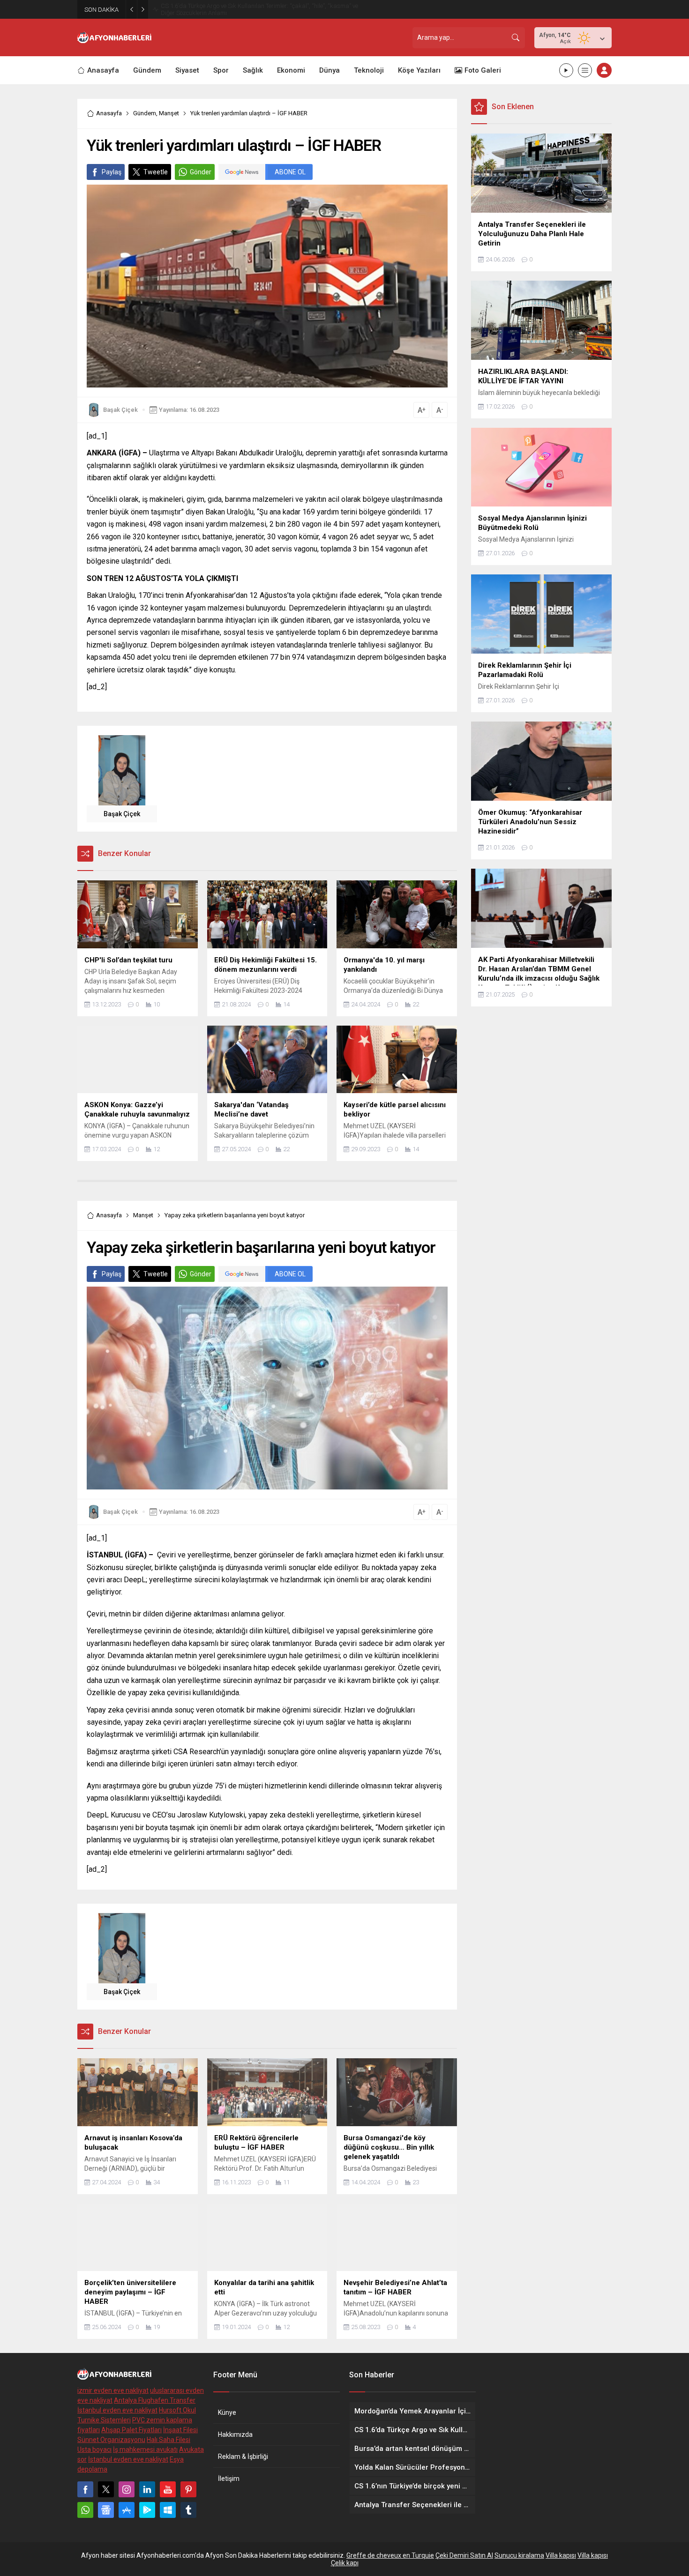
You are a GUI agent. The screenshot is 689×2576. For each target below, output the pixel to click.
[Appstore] (127, 2510)
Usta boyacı (94, 2449)
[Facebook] (85, 2489)
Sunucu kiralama (519, 2555)
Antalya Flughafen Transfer (155, 2400)
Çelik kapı (345, 2563)
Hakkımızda (235, 2435)
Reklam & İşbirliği (243, 2457)
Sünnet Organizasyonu (111, 2440)
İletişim (229, 2479)
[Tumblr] (188, 2510)
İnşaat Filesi (180, 2430)
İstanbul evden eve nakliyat (117, 2410)
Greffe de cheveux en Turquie (390, 2555)
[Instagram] (127, 2489)
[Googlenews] (106, 2510)
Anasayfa (109, 113)
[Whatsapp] (85, 2510)
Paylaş (112, 172)
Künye (227, 2412)
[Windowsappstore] (168, 2510)
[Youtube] (168, 2489)
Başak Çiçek (120, 410)
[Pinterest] (188, 2489)
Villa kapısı (561, 2555)
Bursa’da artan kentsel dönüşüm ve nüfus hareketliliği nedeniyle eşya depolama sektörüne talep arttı (252, 9)
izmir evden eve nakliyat (113, 2390)
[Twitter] (106, 2489)
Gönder (201, 172)
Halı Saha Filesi (169, 2440)
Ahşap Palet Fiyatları (131, 2430)
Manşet (169, 113)
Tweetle (156, 172)
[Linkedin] (147, 2489)
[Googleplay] (147, 2510)
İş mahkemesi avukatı (145, 2449)
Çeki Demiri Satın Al (464, 2555)
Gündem (145, 113)
